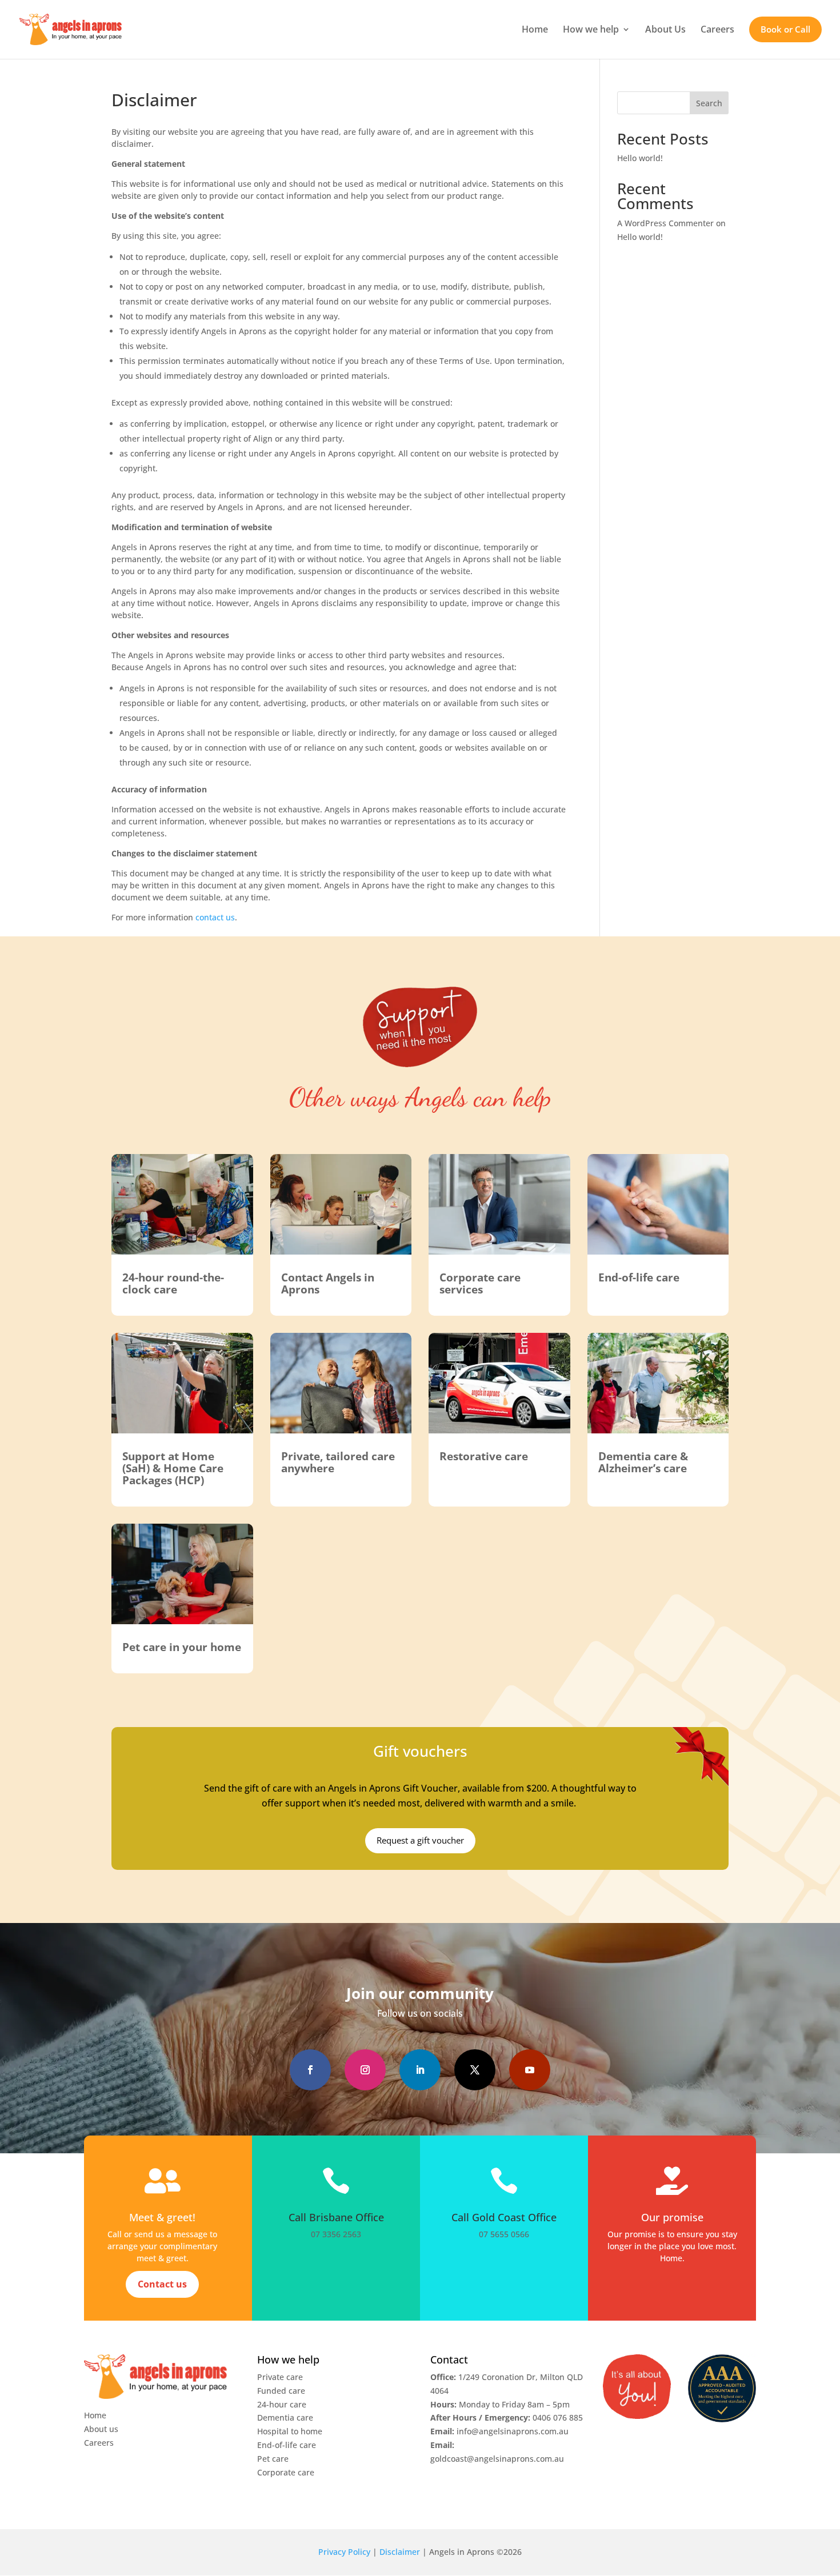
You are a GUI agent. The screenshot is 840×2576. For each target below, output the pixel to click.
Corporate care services (480, 1283)
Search (709, 103)
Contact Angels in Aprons (328, 1283)
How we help (591, 29)
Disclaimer (400, 2552)
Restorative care (484, 1456)
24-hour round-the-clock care (173, 1283)
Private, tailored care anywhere (338, 1462)
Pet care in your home (182, 1647)
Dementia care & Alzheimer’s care (643, 1462)
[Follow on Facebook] (310, 2070)
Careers (717, 29)
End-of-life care (639, 1277)
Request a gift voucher (420, 1840)
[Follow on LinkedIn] (420, 2070)
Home (535, 29)
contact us (215, 917)
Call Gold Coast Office (504, 2217)
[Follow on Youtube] (530, 2070)
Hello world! (640, 158)
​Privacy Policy (344, 2552)
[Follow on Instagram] (365, 2070)
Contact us (162, 2284)
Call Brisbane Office (336, 2217)
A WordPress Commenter (665, 223)
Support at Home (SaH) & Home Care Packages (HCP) (173, 1468)
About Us (665, 29)
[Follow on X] (475, 2070)
